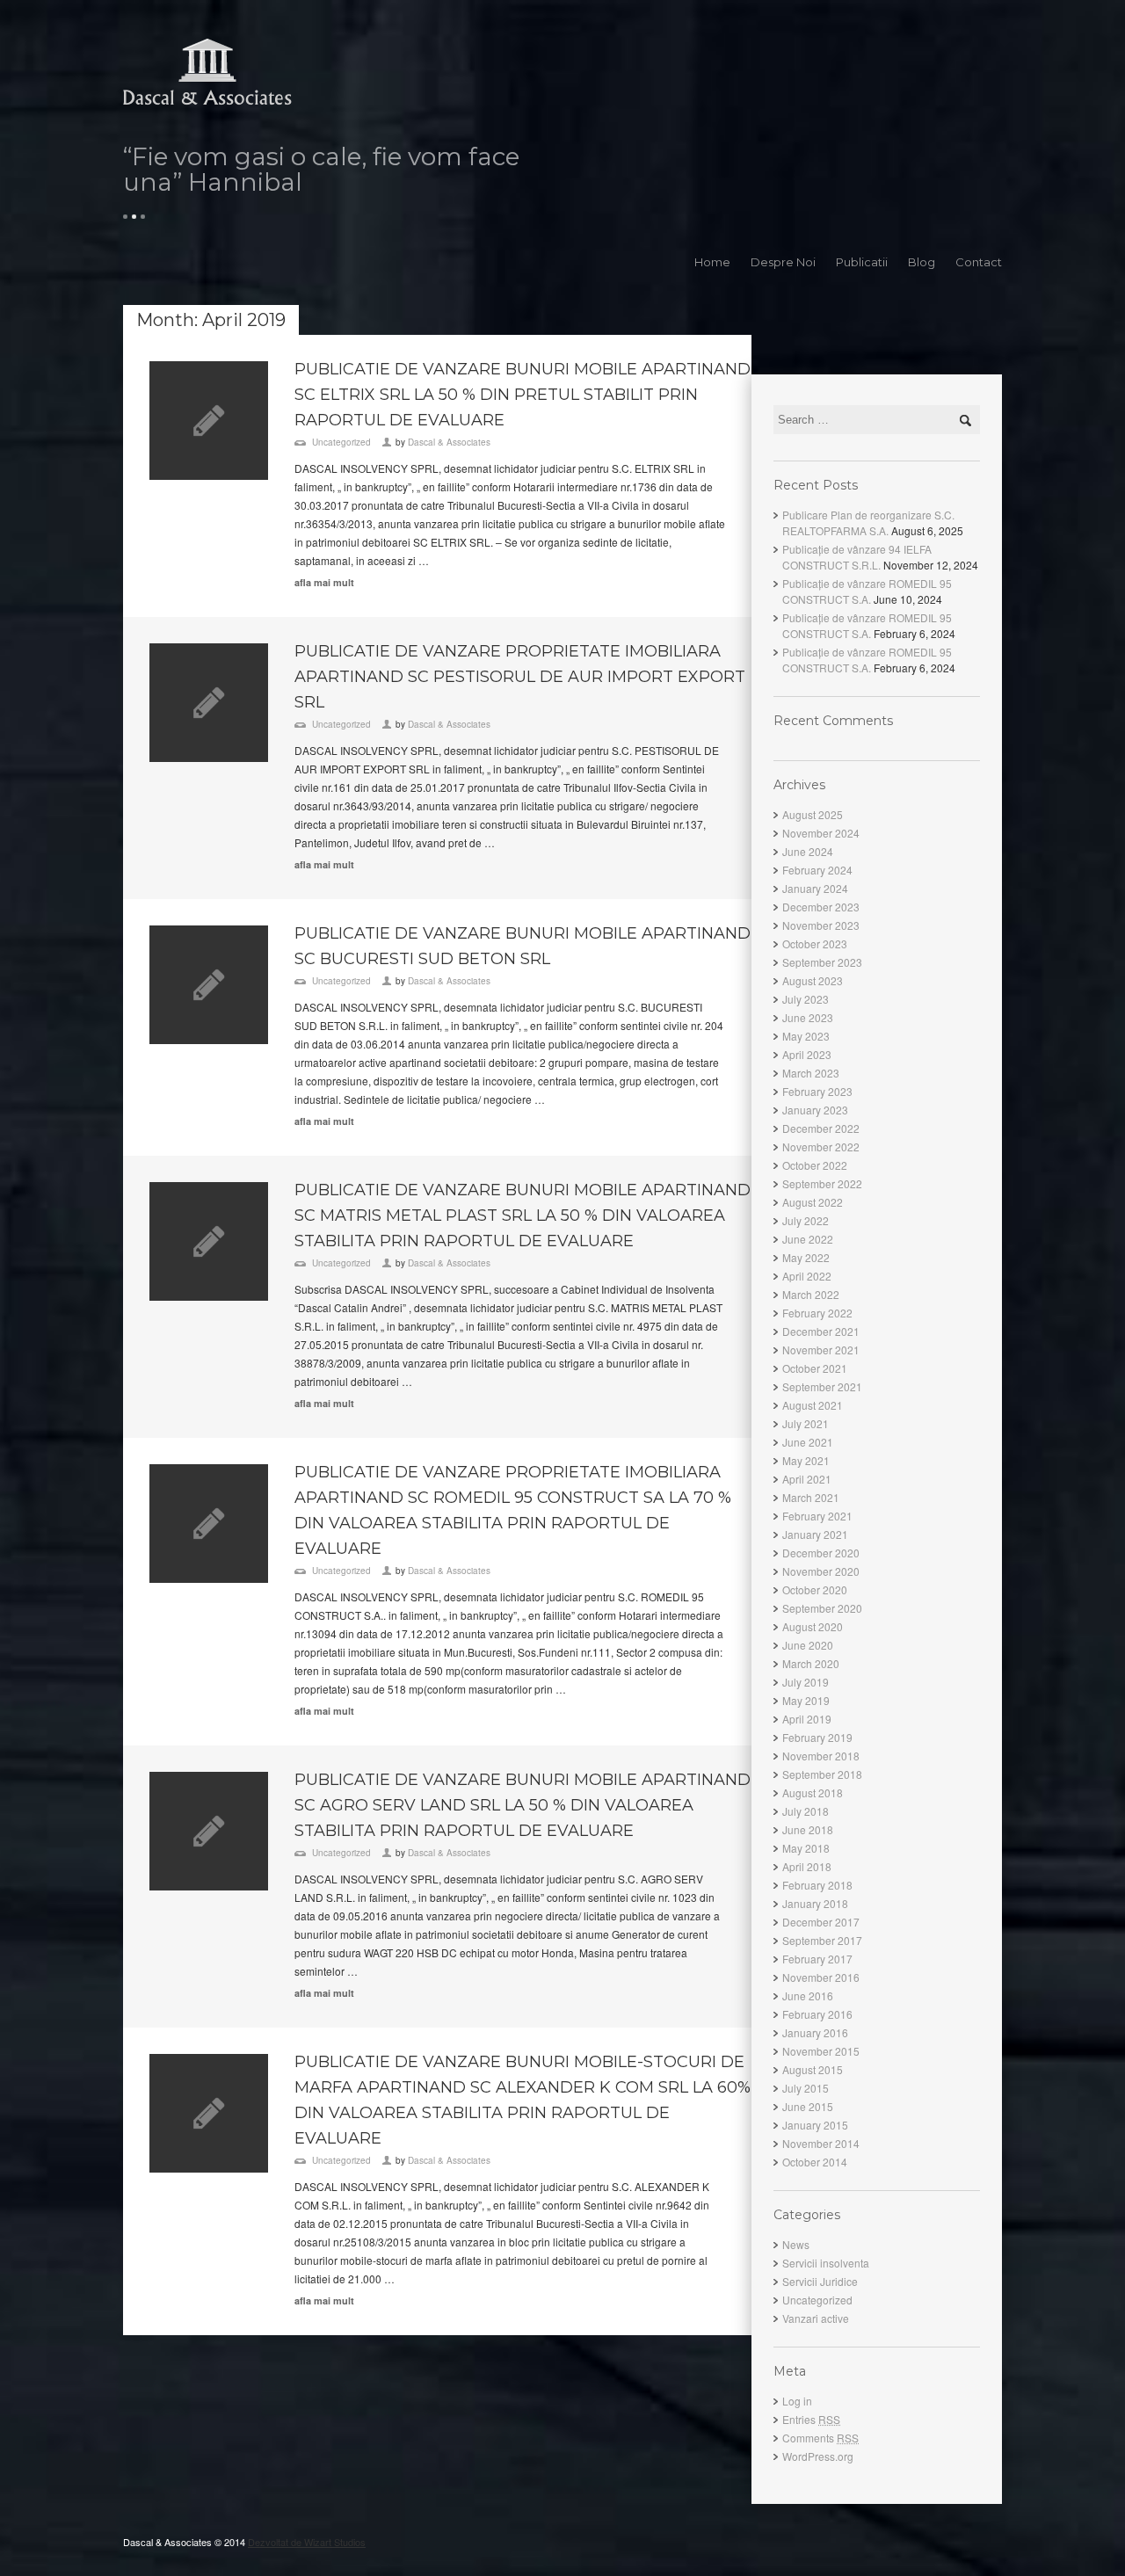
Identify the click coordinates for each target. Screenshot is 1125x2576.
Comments (820, 2438)
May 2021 (806, 1460)
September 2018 (822, 1774)
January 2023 (815, 1110)
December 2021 (821, 1331)
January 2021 (815, 1534)
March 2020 (811, 1663)
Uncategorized (341, 442)
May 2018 (806, 1848)
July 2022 (806, 1220)
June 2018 (808, 1829)
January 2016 (815, 2032)
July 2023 (806, 999)
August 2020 (813, 1626)
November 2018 (821, 1756)
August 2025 (813, 814)
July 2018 (806, 1811)
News (796, 2244)
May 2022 (806, 1257)
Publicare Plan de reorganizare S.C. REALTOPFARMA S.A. (868, 522)
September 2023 (822, 962)
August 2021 (813, 1405)
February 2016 (817, 2014)
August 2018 (813, 1792)
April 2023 (807, 1054)
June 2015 (808, 2106)
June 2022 (808, 1239)
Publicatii (862, 262)
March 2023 (811, 1073)
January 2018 (815, 1903)
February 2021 (817, 1516)
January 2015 (815, 2125)
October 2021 (815, 1368)
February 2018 (817, 1885)
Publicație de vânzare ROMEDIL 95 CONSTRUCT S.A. (867, 591)
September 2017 (822, 1940)
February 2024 (817, 870)
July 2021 (806, 1423)
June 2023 (808, 1017)
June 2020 (808, 1645)
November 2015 (821, 2051)
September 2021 (822, 1386)
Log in (797, 2401)
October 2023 (815, 943)
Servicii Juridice (820, 2281)
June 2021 (808, 1442)
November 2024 (821, 833)
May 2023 (806, 1036)
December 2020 (821, 1553)
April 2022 (807, 1276)
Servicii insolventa (826, 2263)
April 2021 (807, 1479)
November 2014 (821, 2143)
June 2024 (808, 851)
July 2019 (806, 1682)
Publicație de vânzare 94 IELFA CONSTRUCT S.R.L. (857, 557)
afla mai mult (324, 582)
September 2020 (822, 1608)
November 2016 (821, 1977)
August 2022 (813, 1202)
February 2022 (817, 1313)
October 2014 (815, 2162)
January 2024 (815, 888)
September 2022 (822, 1183)
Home (712, 262)
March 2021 (811, 1497)
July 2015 (806, 2088)
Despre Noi (783, 262)
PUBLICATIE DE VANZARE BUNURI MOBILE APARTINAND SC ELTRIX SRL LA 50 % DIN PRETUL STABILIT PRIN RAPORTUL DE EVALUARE (523, 395)
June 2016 (808, 1995)
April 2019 (807, 1719)
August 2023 (813, 980)
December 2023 (821, 907)
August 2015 (813, 2069)
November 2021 (821, 1350)
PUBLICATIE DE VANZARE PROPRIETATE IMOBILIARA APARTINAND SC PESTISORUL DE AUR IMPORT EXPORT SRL (520, 677)
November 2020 (821, 1571)
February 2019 (817, 1737)
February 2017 (817, 1959)
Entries (811, 2419)
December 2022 (821, 1128)
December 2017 (821, 1922)
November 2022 (821, 1147)
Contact (979, 262)
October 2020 (815, 1589)
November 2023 (821, 925)
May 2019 (806, 1700)
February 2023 (817, 1091)
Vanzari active (816, 2318)
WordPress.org (818, 2456)
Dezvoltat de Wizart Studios (307, 2542)
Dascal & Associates (449, 442)
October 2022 (815, 1165)
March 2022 (811, 1294)
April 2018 (807, 1866)
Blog (922, 262)
